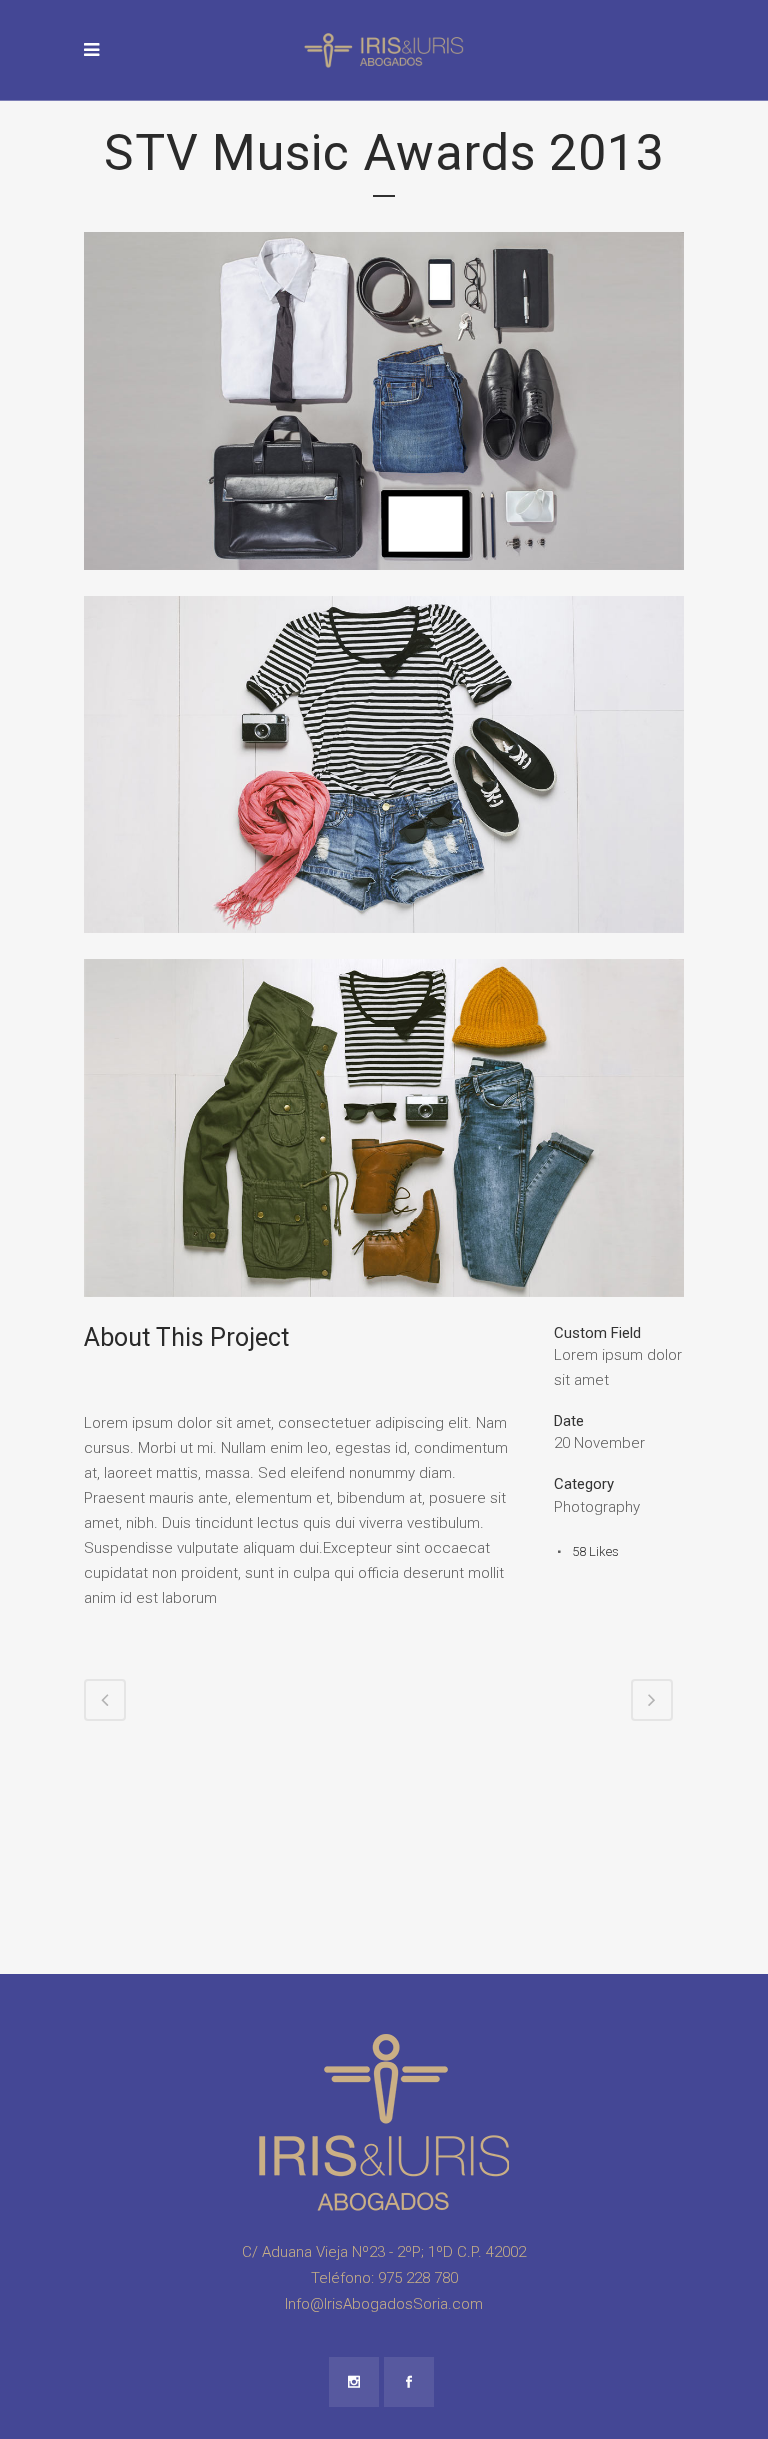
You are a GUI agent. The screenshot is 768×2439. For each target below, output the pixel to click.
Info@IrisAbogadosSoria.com (384, 2304)
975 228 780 (418, 2278)
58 (595, 1551)
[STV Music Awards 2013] (384, 583)
